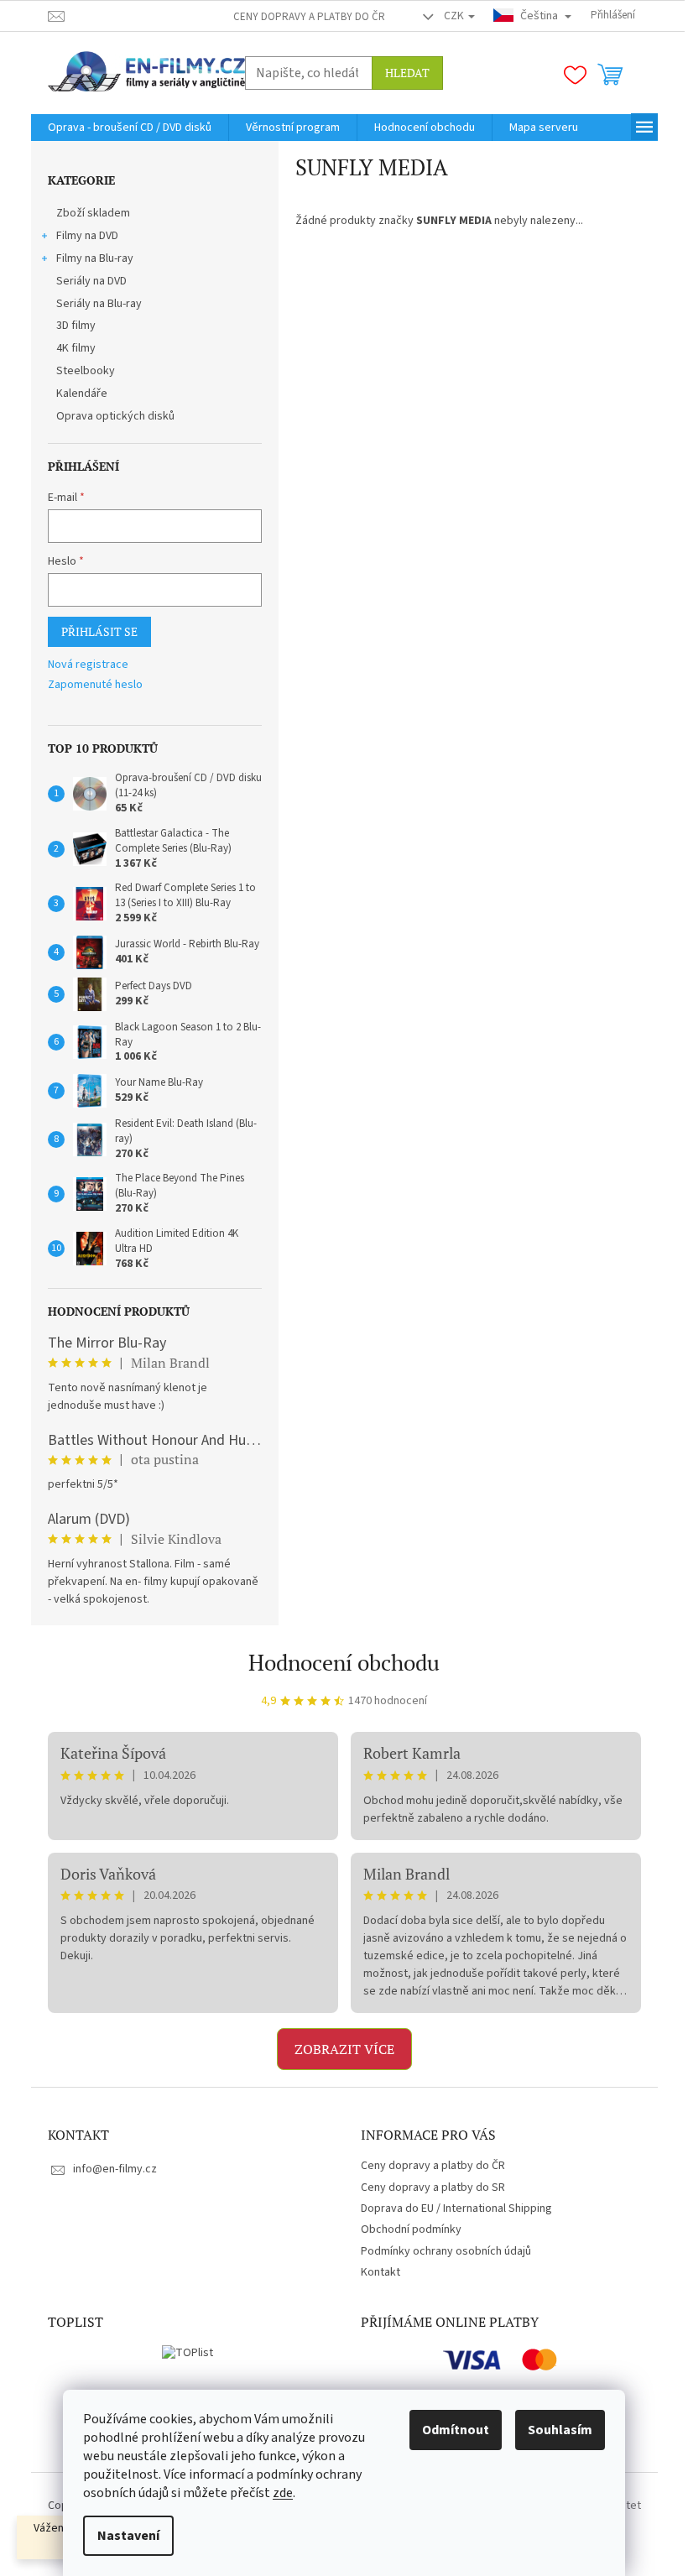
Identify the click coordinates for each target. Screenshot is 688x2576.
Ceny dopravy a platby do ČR (309, 17)
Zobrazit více (344, 2049)
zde (283, 2493)
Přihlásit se (99, 631)
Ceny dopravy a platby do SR (433, 2188)
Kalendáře (82, 394)
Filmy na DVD (87, 236)
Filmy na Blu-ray (95, 258)
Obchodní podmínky (411, 2229)
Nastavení (128, 2536)
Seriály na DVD (91, 281)
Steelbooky (86, 371)
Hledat (407, 73)
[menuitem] (130, 128)
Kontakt (380, 2272)
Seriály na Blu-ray (99, 304)
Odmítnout (456, 2430)
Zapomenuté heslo (95, 685)
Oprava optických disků (115, 416)
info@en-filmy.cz (115, 2169)
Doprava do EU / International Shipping (456, 2208)
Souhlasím (560, 2430)
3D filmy (76, 326)
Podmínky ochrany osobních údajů (446, 2251)
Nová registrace (88, 665)
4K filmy (76, 348)
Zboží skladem (93, 213)
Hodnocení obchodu (344, 1662)
